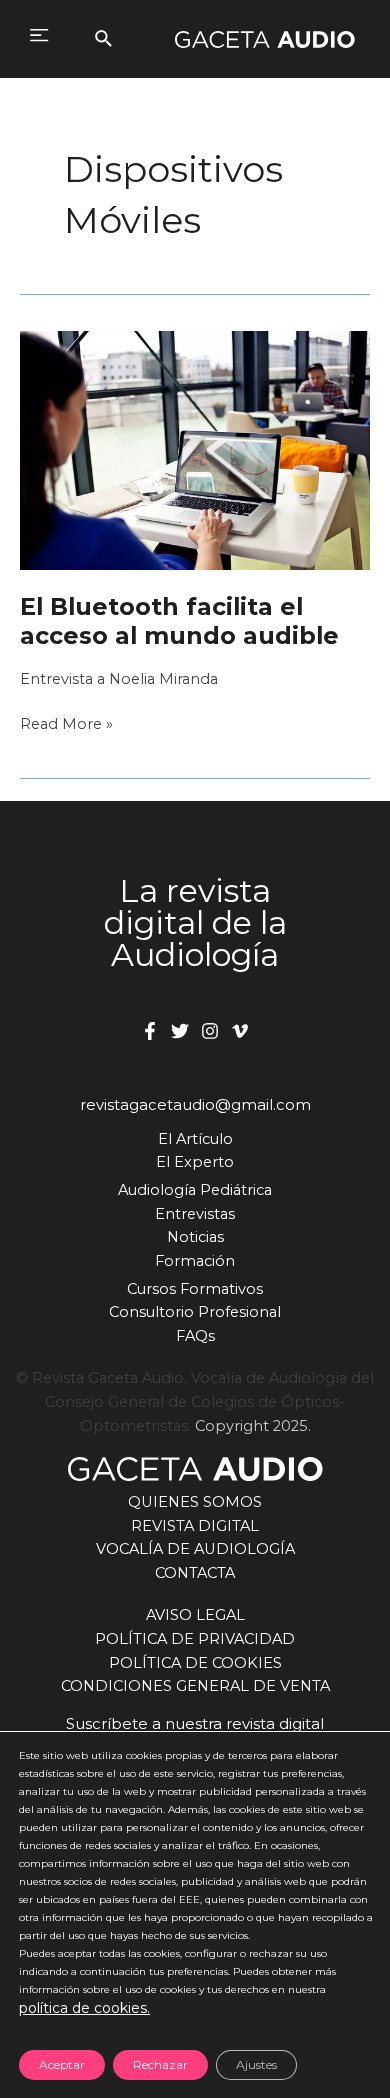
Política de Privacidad (195, 1639)
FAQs (195, 1336)
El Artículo (195, 1139)
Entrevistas (195, 1214)
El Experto (195, 1162)
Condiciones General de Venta (195, 1686)
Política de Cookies (195, 1663)
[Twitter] (180, 1031)
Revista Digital (195, 1526)
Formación (195, 1261)
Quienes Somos (195, 1502)
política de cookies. (84, 2008)
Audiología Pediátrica (195, 1190)
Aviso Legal (195, 1615)
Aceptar (62, 2064)
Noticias (195, 1237)
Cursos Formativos (195, 1289)
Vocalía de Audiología (195, 1549)
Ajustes (256, 2064)
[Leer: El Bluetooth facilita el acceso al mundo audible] (195, 449)
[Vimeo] (240, 1031)
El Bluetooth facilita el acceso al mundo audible (179, 621)
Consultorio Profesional (195, 1312)
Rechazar (160, 2064)
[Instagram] (210, 1031)
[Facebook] (150, 1031)
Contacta (195, 1573)
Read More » (66, 725)
